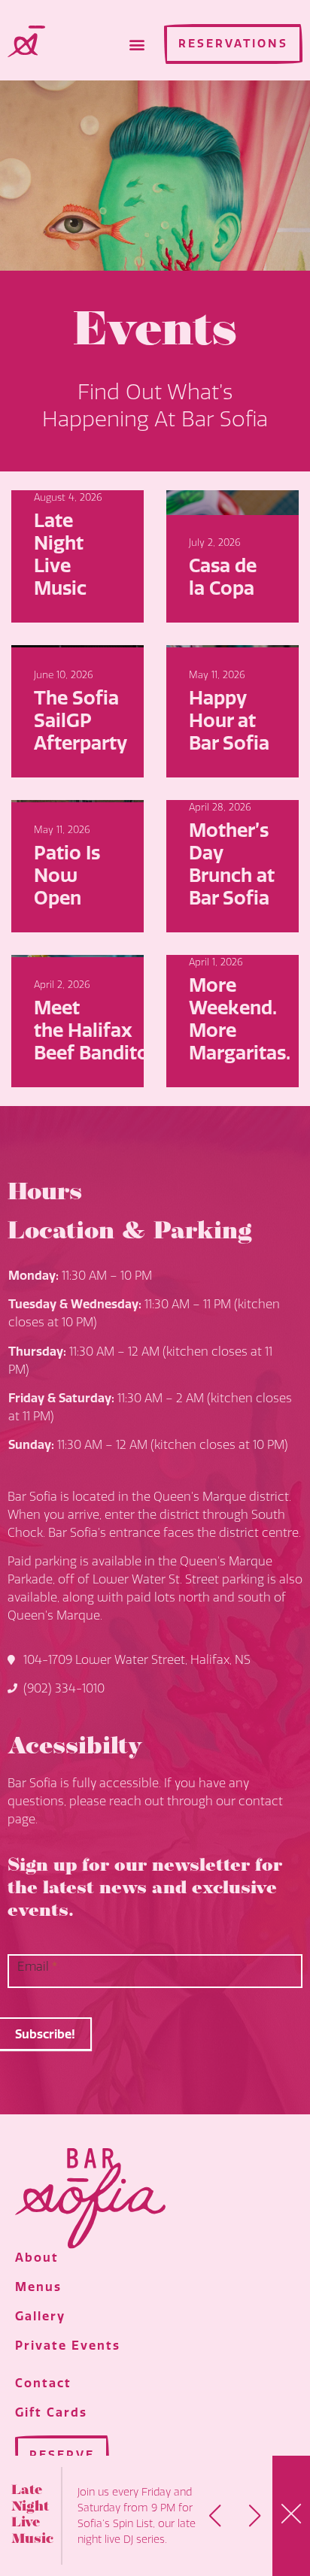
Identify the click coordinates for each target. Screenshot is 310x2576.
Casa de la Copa (223, 577)
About (37, 2258)
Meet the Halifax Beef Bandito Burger (124, 1031)
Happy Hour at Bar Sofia (229, 721)
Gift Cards (51, 2412)
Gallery (40, 2316)
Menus (38, 2287)
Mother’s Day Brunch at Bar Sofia (232, 865)
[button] (137, 44)
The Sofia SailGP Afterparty (81, 721)
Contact (43, 2383)
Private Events (68, 2346)
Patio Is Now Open (67, 876)
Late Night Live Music (60, 555)
